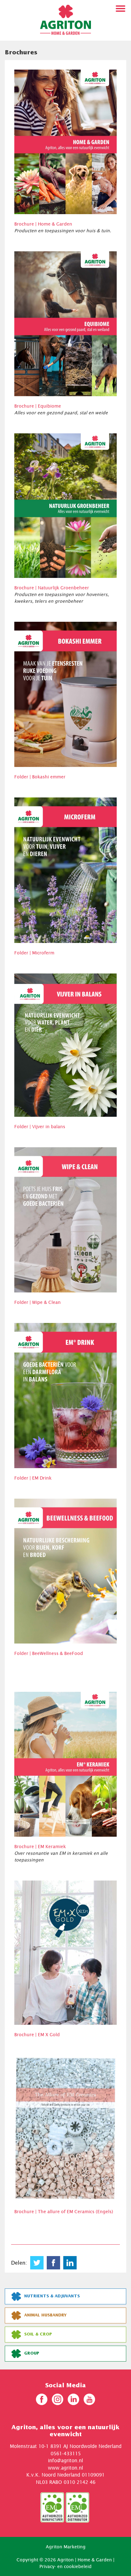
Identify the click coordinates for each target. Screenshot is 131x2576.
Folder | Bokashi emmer (40, 777)
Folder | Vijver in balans (40, 1126)
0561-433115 (66, 2453)
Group (32, 2353)
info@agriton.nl (65, 2460)
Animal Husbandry (45, 2315)
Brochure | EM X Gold (37, 2034)
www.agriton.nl (65, 2468)
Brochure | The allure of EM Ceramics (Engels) (64, 2211)
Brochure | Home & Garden (43, 224)
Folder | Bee (27, 1653)
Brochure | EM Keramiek (40, 1846)
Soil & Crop (38, 2334)
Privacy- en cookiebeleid (65, 2566)
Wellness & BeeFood (61, 1653)
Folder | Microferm (34, 953)
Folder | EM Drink (33, 1478)
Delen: (19, 2263)
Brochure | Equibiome (38, 406)
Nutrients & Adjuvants (52, 2296)
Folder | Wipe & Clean (38, 1302)
